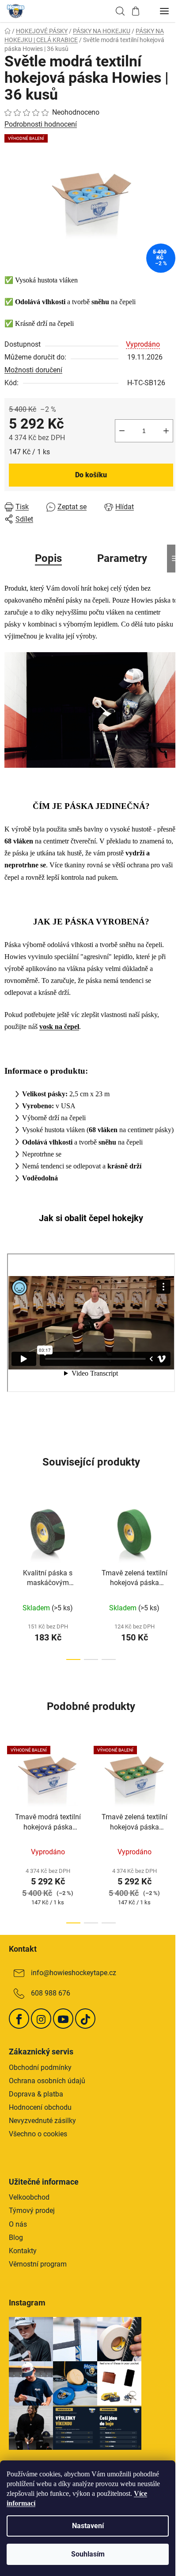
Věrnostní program (38, 2264)
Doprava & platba (36, 2094)
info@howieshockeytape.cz (74, 1973)
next (173, 1533)
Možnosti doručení (33, 370)
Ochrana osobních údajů (47, 2081)
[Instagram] (41, 2019)
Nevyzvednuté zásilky (42, 2121)
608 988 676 (51, 1993)
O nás (18, 2224)
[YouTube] (63, 2019)
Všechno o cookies (38, 2134)
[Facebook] (19, 2019)
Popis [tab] (48, 558)
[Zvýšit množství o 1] (166, 431)
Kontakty (23, 2251)
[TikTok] (85, 2019)
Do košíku (91, 475)
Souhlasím (88, 2554)
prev (9, 1533)
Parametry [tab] (122, 558)
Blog (16, 2238)
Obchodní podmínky (40, 2067)
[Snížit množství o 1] (122, 431)
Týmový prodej (32, 2210)
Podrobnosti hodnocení (41, 124)
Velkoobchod (29, 2197)
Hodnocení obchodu (40, 2107)
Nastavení (88, 2526)
